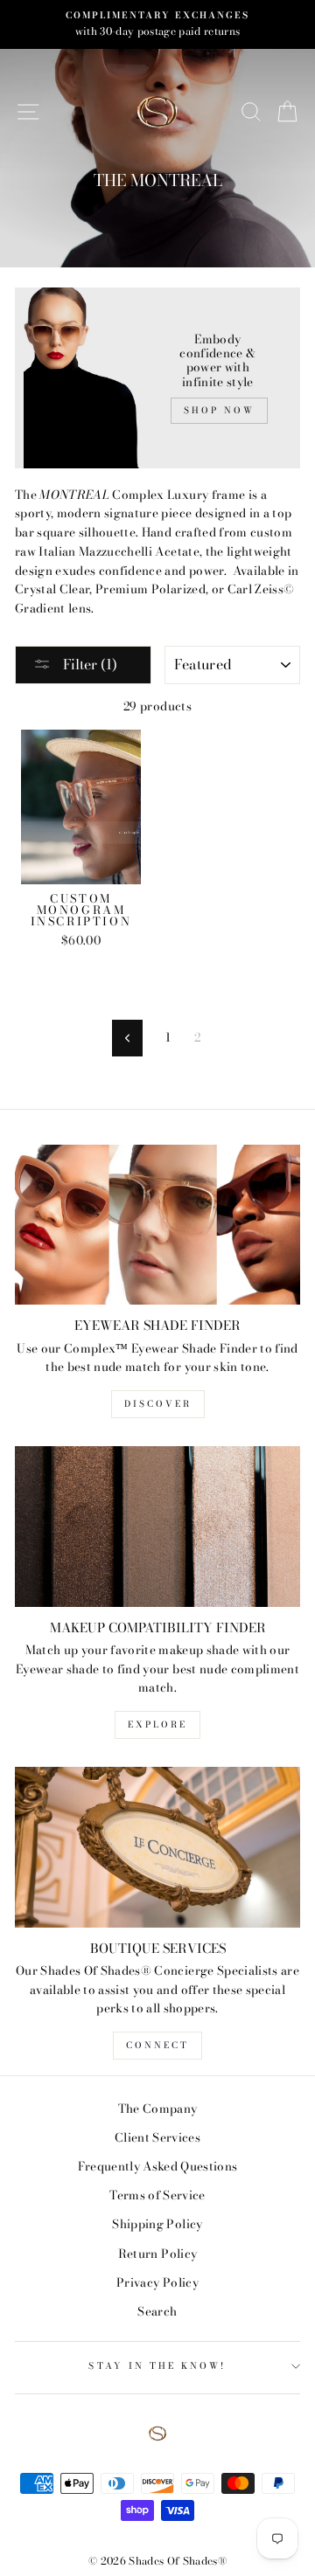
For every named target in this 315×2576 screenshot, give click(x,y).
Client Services (157, 2137)
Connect (157, 2045)
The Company (158, 2109)
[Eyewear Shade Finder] (157, 1225)
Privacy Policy (157, 2282)
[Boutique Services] (157, 1847)
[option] (157, 24)
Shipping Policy (157, 2224)
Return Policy (157, 2254)
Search (157, 2311)
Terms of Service (157, 2195)
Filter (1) (88, 664)
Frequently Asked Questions (158, 2166)
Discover (158, 1404)
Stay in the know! (157, 2366)
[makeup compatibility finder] (157, 1526)
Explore (157, 1724)
